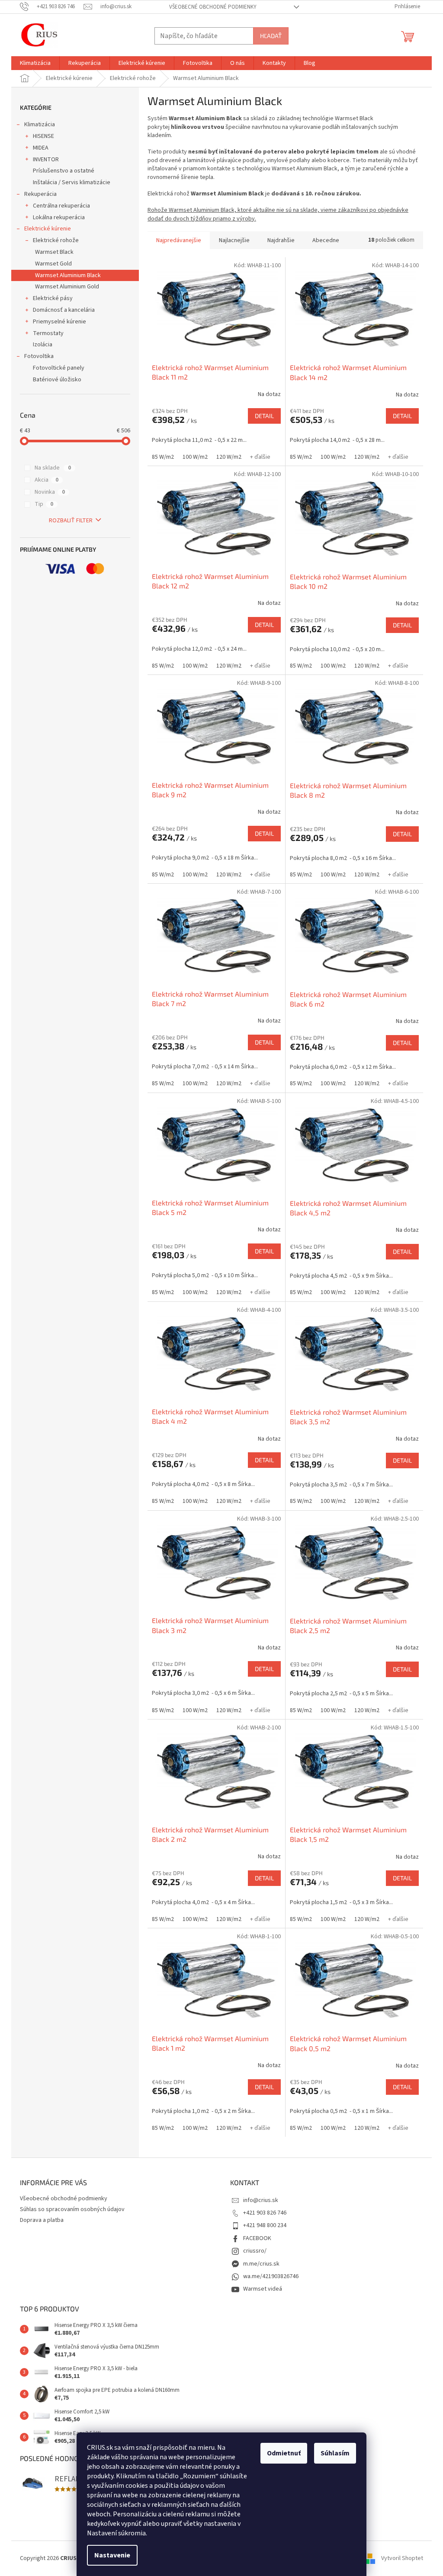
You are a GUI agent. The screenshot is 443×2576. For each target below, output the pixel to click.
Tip (44, 504)
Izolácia (43, 345)
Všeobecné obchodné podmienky (213, 7)
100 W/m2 (195, 457)
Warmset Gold (53, 264)
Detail (264, 416)
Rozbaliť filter (71, 521)
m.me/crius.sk (261, 2264)
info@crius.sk (261, 2200)
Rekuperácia (40, 194)
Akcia (47, 480)
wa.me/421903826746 (271, 2276)
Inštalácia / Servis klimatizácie (72, 182)
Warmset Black (54, 252)
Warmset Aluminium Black (68, 275)
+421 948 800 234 (265, 2225)
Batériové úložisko (57, 380)
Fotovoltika (39, 356)
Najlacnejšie (234, 240)
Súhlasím (335, 2453)
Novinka (50, 492)
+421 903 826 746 (265, 2213)
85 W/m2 (163, 457)
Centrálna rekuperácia (61, 206)
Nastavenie (112, 2555)
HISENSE (43, 136)
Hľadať (271, 36)
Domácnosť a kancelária (64, 310)
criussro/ (255, 2251)
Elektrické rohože (56, 240)
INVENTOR (46, 160)
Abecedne (326, 240)
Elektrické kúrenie (48, 229)
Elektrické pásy (53, 298)
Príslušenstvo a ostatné (64, 171)
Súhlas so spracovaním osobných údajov (72, 2209)
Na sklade (53, 468)
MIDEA (41, 148)
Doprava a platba (42, 2220)
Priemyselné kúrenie (59, 322)
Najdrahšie (281, 240)
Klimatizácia (40, 125)
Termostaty (48, 333)
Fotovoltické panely (59, 368)
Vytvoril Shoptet (402, 2558)
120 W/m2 (229, 457)
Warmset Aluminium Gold (67, 287)
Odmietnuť (284, 2453)
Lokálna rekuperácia (59, 217)
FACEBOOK (257, 2238)
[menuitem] (35, 63)
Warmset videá (263, 2289)
